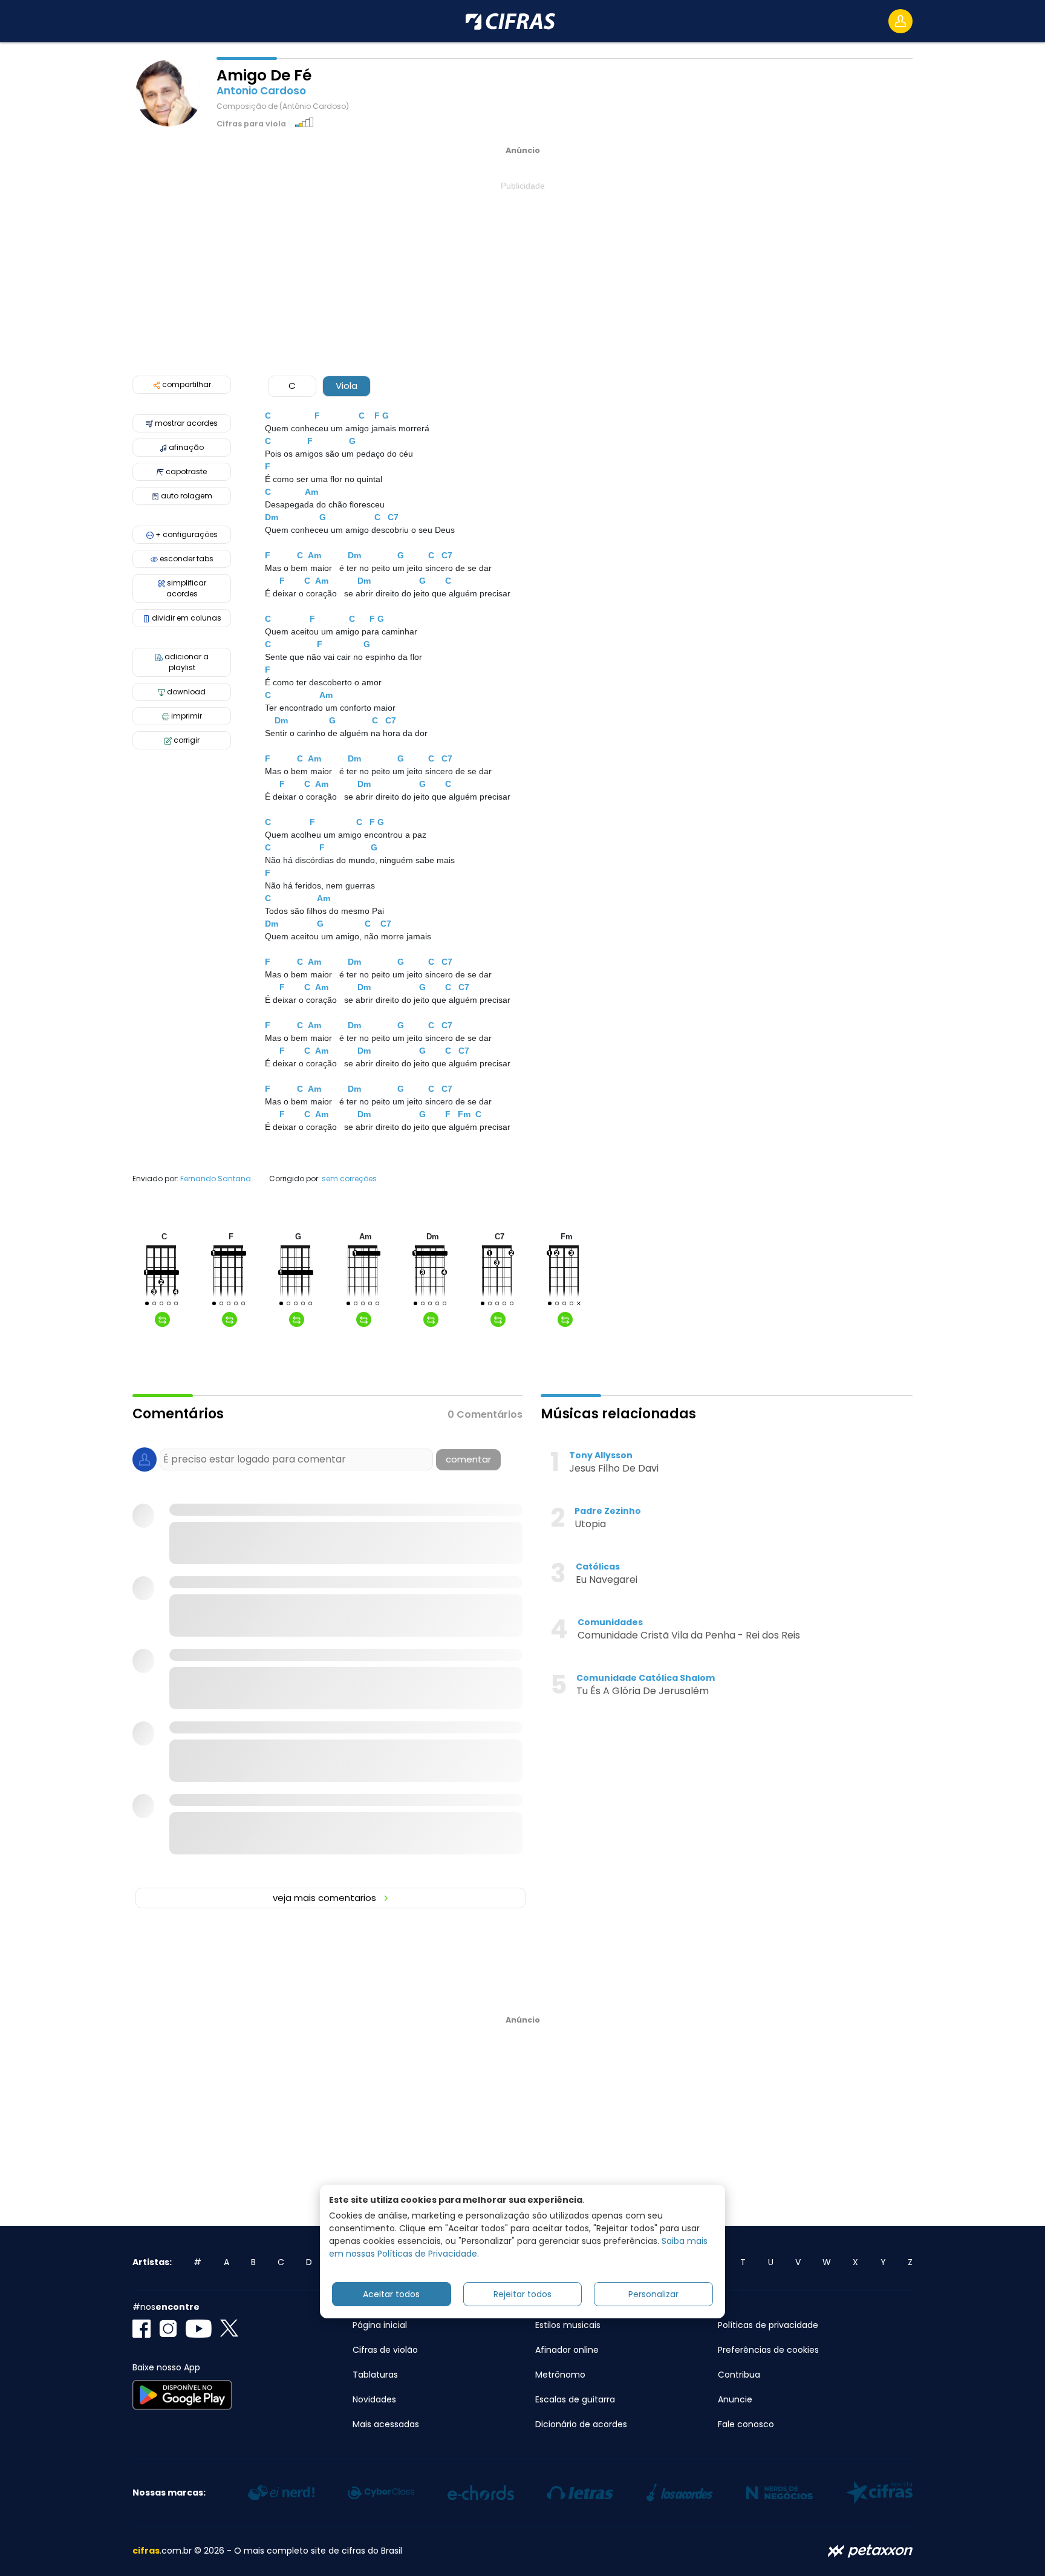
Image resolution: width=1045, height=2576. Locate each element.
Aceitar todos (391, 2294)
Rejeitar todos (522, 2294)
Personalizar (653, 2294)
